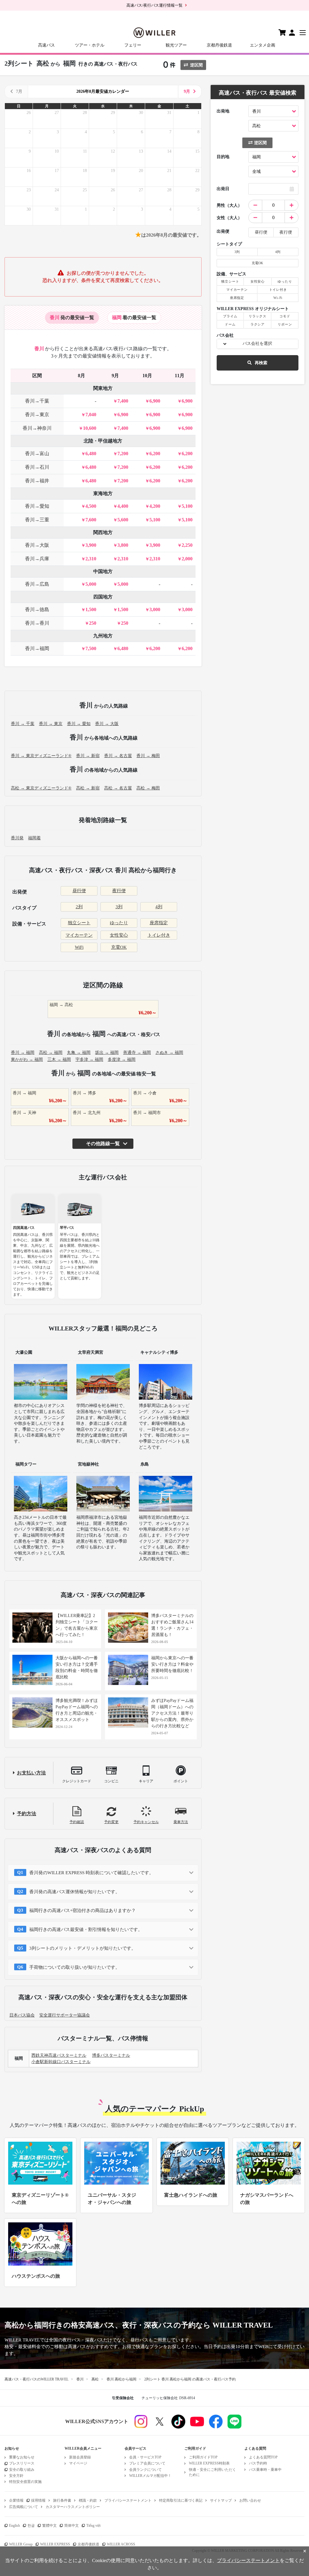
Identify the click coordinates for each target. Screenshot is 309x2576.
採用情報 (38, 2500)
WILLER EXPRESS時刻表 (209, 2463)
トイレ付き (159, 935)
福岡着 (34, 838)
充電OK (119, 947)
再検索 (261, 363)
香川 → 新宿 (88, 756)
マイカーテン (79, 935)
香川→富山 (37, 454)
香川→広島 (37, 584)
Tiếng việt (93, 2526)
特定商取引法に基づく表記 (181, 2500)
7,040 (91, 415)
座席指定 (159, 923)
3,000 (155, 609)
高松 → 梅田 (148, 788)
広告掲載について (24, 2507)
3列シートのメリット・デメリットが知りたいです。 (83, 1948)
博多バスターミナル (111, 2055)
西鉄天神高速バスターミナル (59, 2055)
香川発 (17, 838)
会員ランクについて (145, 2470)
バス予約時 (258, 2463)
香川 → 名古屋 (118, 756)
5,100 (187, 506)
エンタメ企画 (263, 45)
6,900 (155, 401)
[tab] (72, 318)
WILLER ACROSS (121, 2544)
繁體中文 (49, 2526)
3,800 (123, 545)
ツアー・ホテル (90, 45)
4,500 (91, 506)
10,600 (90, 428)
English (14, 2526)
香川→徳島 (37, 609)
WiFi (79, 947)
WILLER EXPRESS (55, 2544)
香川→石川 (37, 467)
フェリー (133, 45)
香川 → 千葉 (23, 724)
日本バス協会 (22, 2015)
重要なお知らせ (22, 2457)
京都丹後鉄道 (219, 45)
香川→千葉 (37, 401)
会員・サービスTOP (145, 2457)
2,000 (187, 559)
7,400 (123, 401)
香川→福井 (37, 481)
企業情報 (16, 2500)
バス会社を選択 (257, 343)
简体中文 (72, 2526)
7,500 (91, 648)
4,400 (123, 506)
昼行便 (79, 891)
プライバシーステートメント (128, 2500)
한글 (31, 2526)
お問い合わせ (250, 2500)
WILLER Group (21, 2544)
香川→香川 (37, 623)
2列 (79, 907)
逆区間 (196, 65)
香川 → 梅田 (148, 756)
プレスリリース (22, 2463)
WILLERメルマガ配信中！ (150, 2476)
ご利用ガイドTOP (203, 2457)
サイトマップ (221, 2500)
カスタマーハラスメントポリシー (73, 2507)
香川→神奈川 (37, 428)
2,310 (91, 559)
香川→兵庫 (37, 559)
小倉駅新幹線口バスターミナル (61, 2062)
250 (93, 623)
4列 (159, 907)
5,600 (123, 520)
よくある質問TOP (263, 2457)
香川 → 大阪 (107, 724)
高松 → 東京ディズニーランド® (41, 788)
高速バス (46, 45)
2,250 (187, 545)
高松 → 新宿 (88, 788)
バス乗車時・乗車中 (265, 2470)
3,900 (91, 545)
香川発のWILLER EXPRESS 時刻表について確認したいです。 (91, 1873)
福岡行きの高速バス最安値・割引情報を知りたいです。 (86, 1930)
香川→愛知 (37, 506)
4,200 (155, 506)
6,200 (155, 454)
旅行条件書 (62, 2500)
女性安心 (119, 935)
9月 (187, 91)
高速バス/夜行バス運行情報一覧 (154, 5)
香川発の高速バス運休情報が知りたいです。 (75, 1892)
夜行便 (119, 891)
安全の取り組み (22, 2470)
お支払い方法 (31, 1773)
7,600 (91, 520)
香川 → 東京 (51, 724)
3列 (119, 907)
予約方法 (27, 1814)
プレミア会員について (147, 2463)
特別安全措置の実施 (25, 2482)
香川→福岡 (37, 648)
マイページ (78, 2463)
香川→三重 (37, 520)
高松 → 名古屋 (118, 788)
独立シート (79, 923)
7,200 (123, 454)
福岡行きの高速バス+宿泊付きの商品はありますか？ (83, 1910)
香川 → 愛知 (79, 724)
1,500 (91, 609)
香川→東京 (37, 415)
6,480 (91, 454)
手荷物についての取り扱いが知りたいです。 (75, 1967)
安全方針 (16, 2476)
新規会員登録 (80, 2457)
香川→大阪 (37, 545)
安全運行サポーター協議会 (65, 2015)
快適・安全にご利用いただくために (212, 2472)
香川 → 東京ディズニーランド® (41, 756)
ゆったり (119, 923)
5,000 (91, 584)
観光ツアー (176, 45)
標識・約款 (88, 2500)
